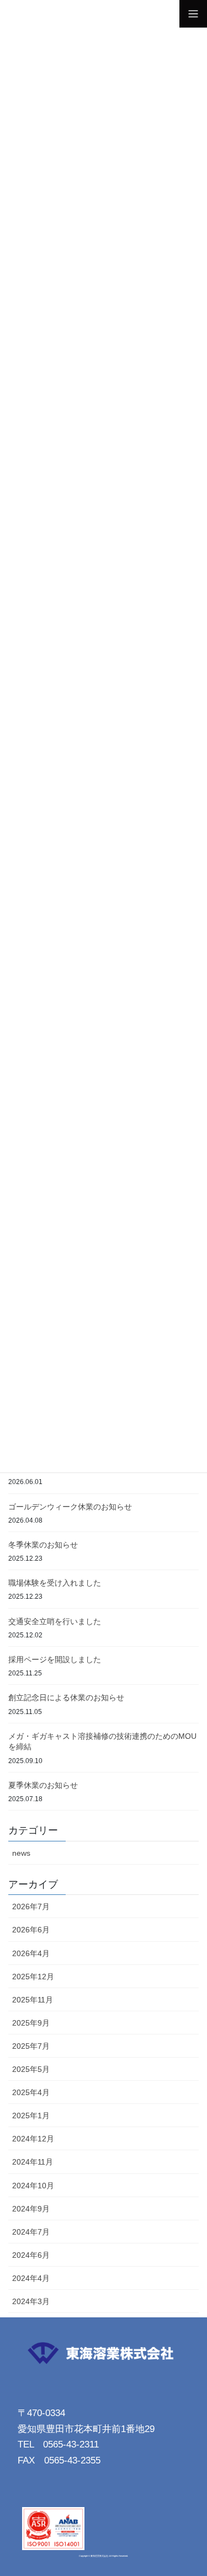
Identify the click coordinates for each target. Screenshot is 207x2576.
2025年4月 (31, 2092)
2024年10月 (33, 2186)
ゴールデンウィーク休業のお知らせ (70, 1507)
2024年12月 (33, 2139)
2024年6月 (31, 2255)
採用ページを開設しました (55, 1659)
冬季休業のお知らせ (43, 1545)
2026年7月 (31, 1906)
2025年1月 (31, 2116)
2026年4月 (31, 1953)
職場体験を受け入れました (55, 1583)
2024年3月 (31, 2301)
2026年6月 (31, 1930)
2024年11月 (33, 2162)
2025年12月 (33, 1977)
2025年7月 (31, 2046)
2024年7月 (31, 2232)
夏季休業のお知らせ (43, 1785)
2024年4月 (31, 2278)
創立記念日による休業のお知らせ (66, 1697)
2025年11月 (33, 2000)
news (21, 1853)
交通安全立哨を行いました (55, 1621)
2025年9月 (31, 2023)
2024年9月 (31, 2209)
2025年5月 (31, 2069)
